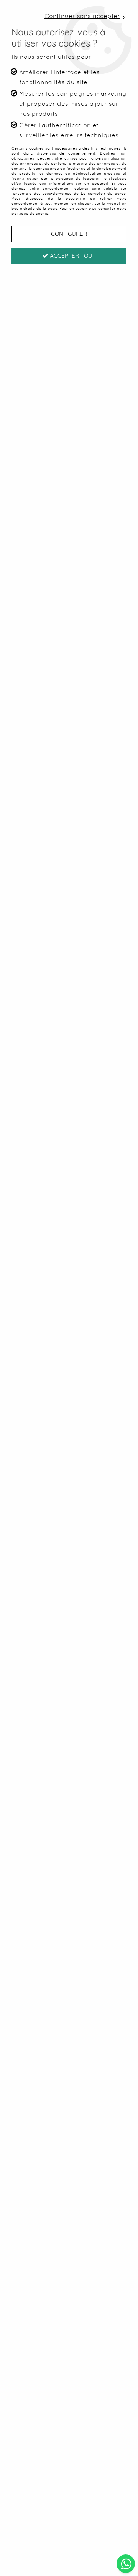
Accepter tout (72, 256)
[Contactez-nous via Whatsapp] (126, 2563)
